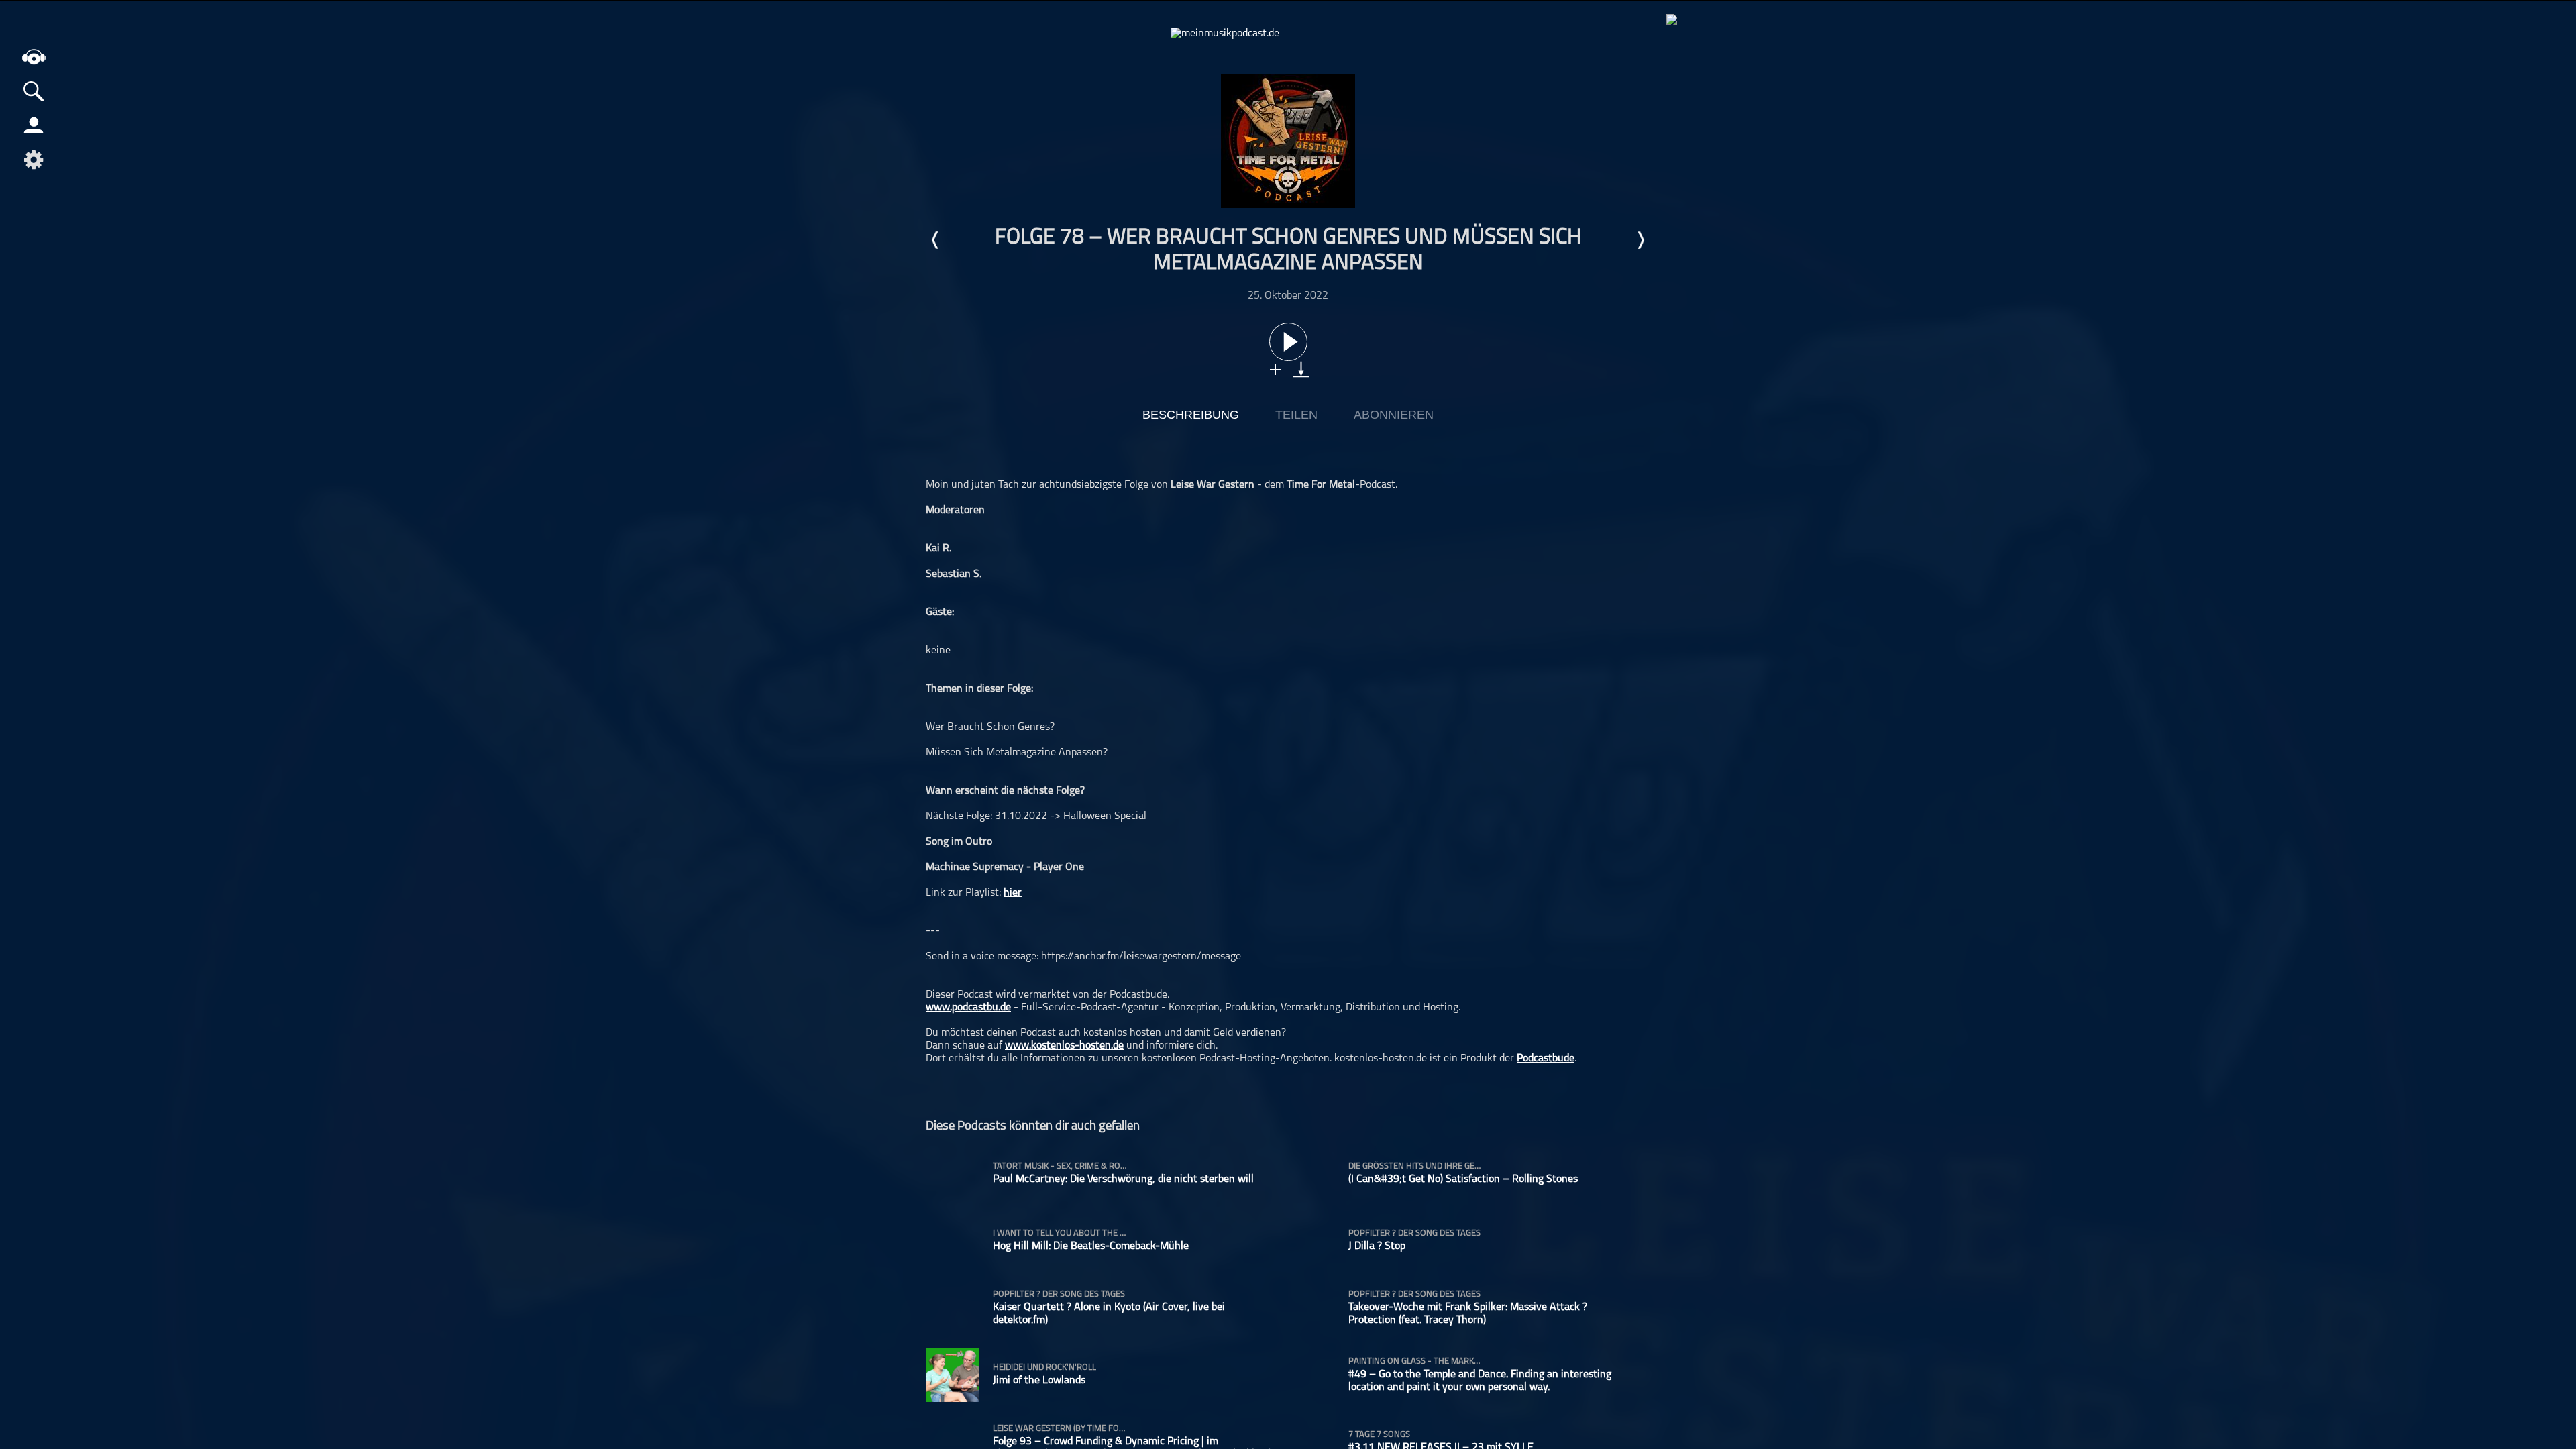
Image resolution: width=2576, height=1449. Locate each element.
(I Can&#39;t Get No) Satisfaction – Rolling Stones (1463, 1179)
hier (1013, 893)
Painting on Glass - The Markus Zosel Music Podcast (1415, 1361)
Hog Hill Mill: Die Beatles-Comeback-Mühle (1091, 1246)
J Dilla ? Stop (1377, 1246)
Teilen (1296, 415)
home (34, 57)
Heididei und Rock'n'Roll (1044, 1367)
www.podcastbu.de (968, 1008)
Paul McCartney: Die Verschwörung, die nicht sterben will (1123, 1179)
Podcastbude (1546, 1059)
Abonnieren (1394, 415)
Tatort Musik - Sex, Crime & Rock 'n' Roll (1060, 1166)
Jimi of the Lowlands (1039, 1381)
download (1301, 369)
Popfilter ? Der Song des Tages (1414, 1233)
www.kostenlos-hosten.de (1064, 1046)
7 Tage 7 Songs (1379, 1435)
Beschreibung (1191, 415)
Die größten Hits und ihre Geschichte (1415, 1166)
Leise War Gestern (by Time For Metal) (1060, 1429)
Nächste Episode (1640, 240)
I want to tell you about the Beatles (1060, 1233)
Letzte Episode (936, 240)
